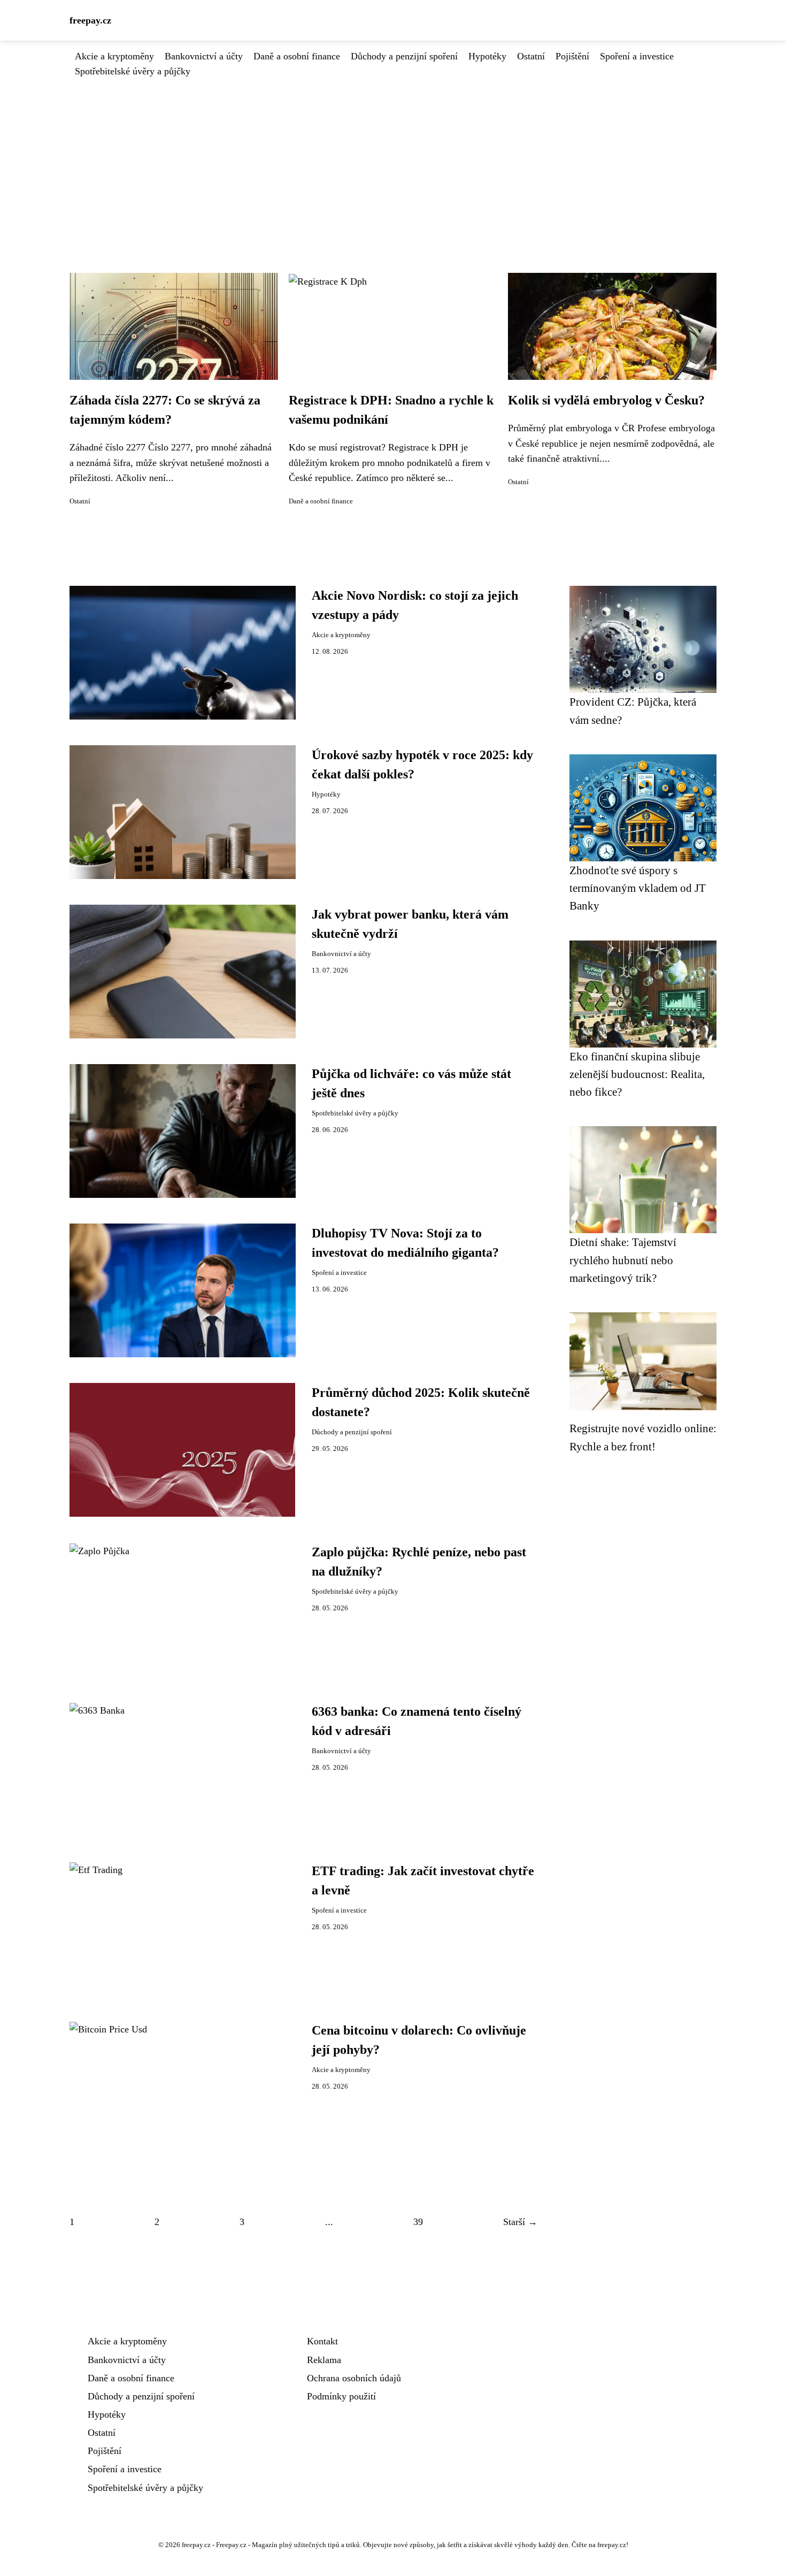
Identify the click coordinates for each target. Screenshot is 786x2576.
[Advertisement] (393, 159)
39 (418, 2222)
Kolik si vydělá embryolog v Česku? (606, 400)
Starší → (520, 2222)
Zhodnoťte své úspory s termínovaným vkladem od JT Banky (638, 888)
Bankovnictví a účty (204, 56)
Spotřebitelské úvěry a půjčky (133, 71)
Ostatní (531, 56)
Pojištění (572, 56)
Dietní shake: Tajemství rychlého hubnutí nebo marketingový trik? (623, 1260)
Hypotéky (487, 56)
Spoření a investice (637, 56)
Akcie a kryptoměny (114, 56)
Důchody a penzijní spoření (404, 56)
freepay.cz (90, 20)
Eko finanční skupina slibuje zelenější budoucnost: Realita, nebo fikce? (637, 1074)
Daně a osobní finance (297, 56)
